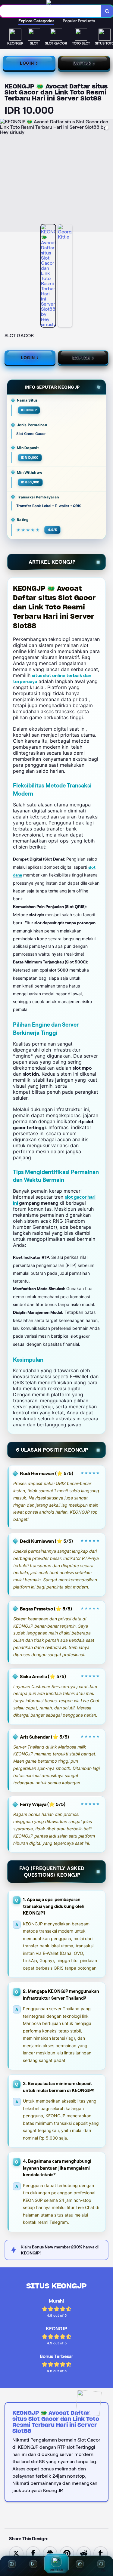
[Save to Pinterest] (67, 2553)
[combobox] (51, 11)
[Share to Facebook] (33, 2553)
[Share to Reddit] (84, 2553)
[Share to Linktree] (50, 2553)
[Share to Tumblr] (101, 2553)
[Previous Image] (5, 176)
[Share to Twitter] (16, 2553)
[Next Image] (108, 176)
